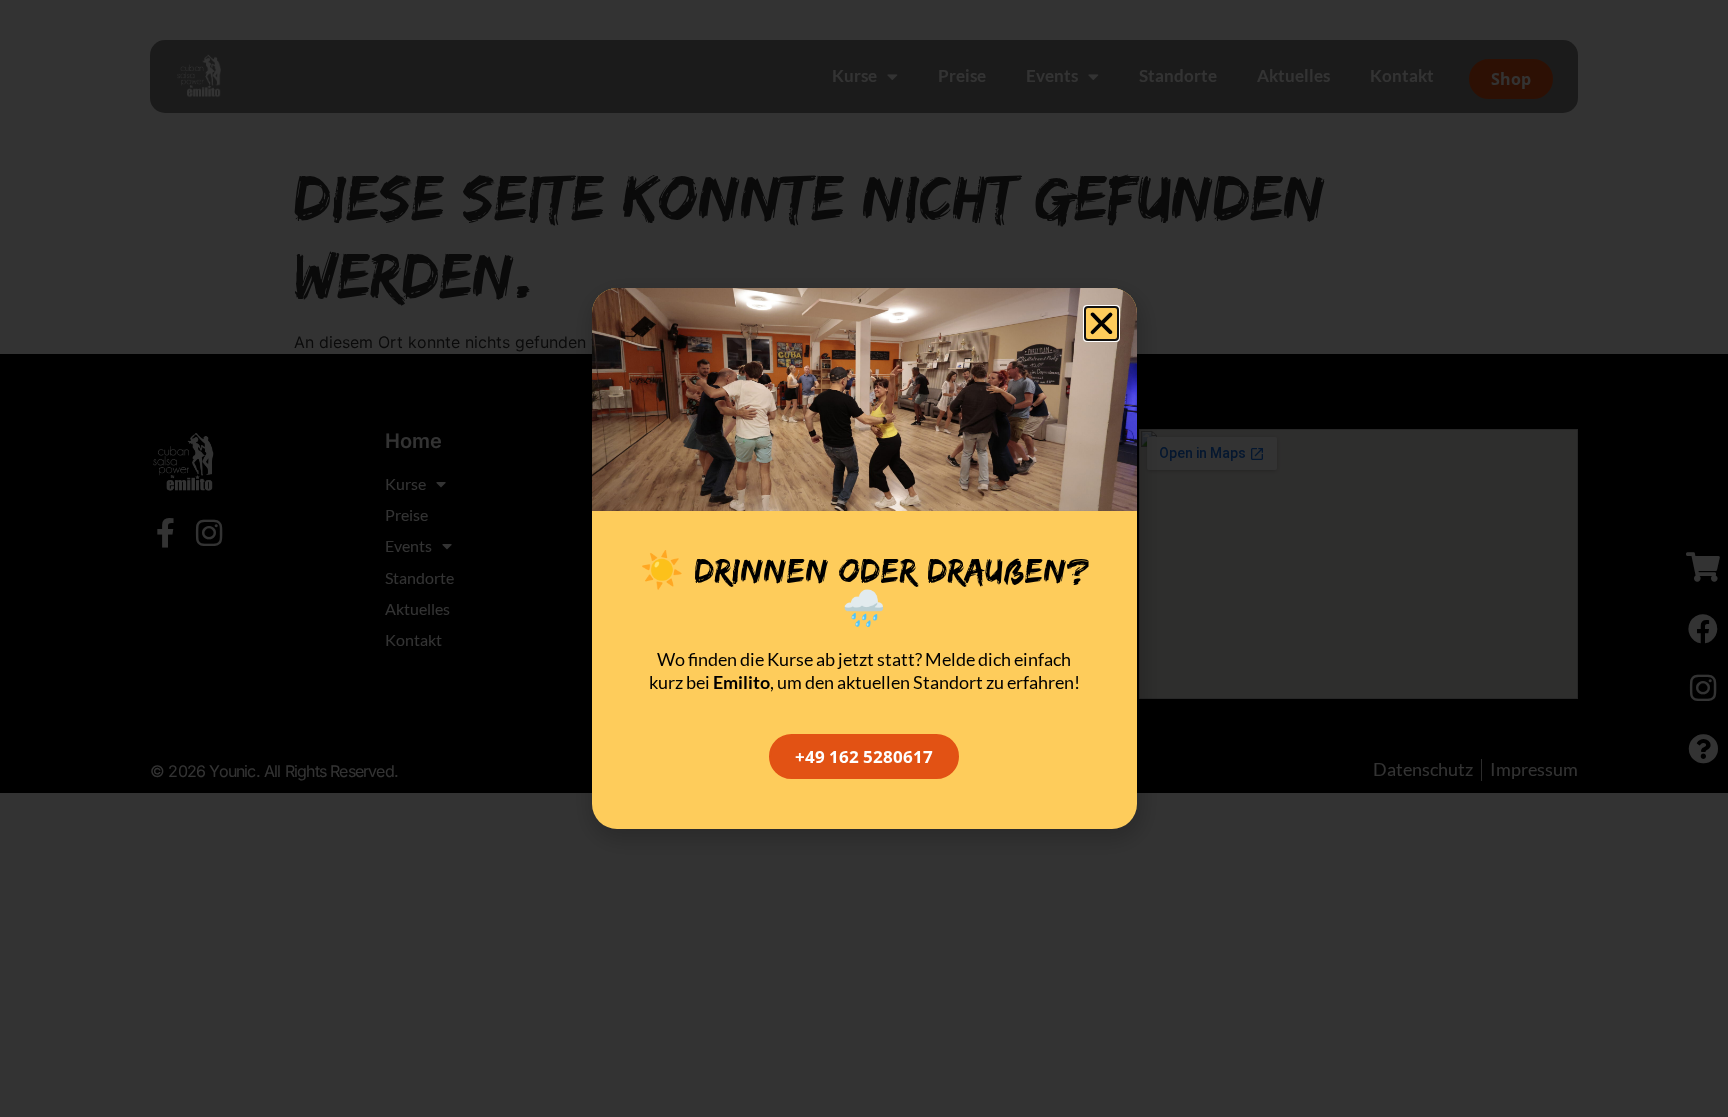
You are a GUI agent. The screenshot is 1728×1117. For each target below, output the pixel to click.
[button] (1101, 323)
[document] (864, 558)
